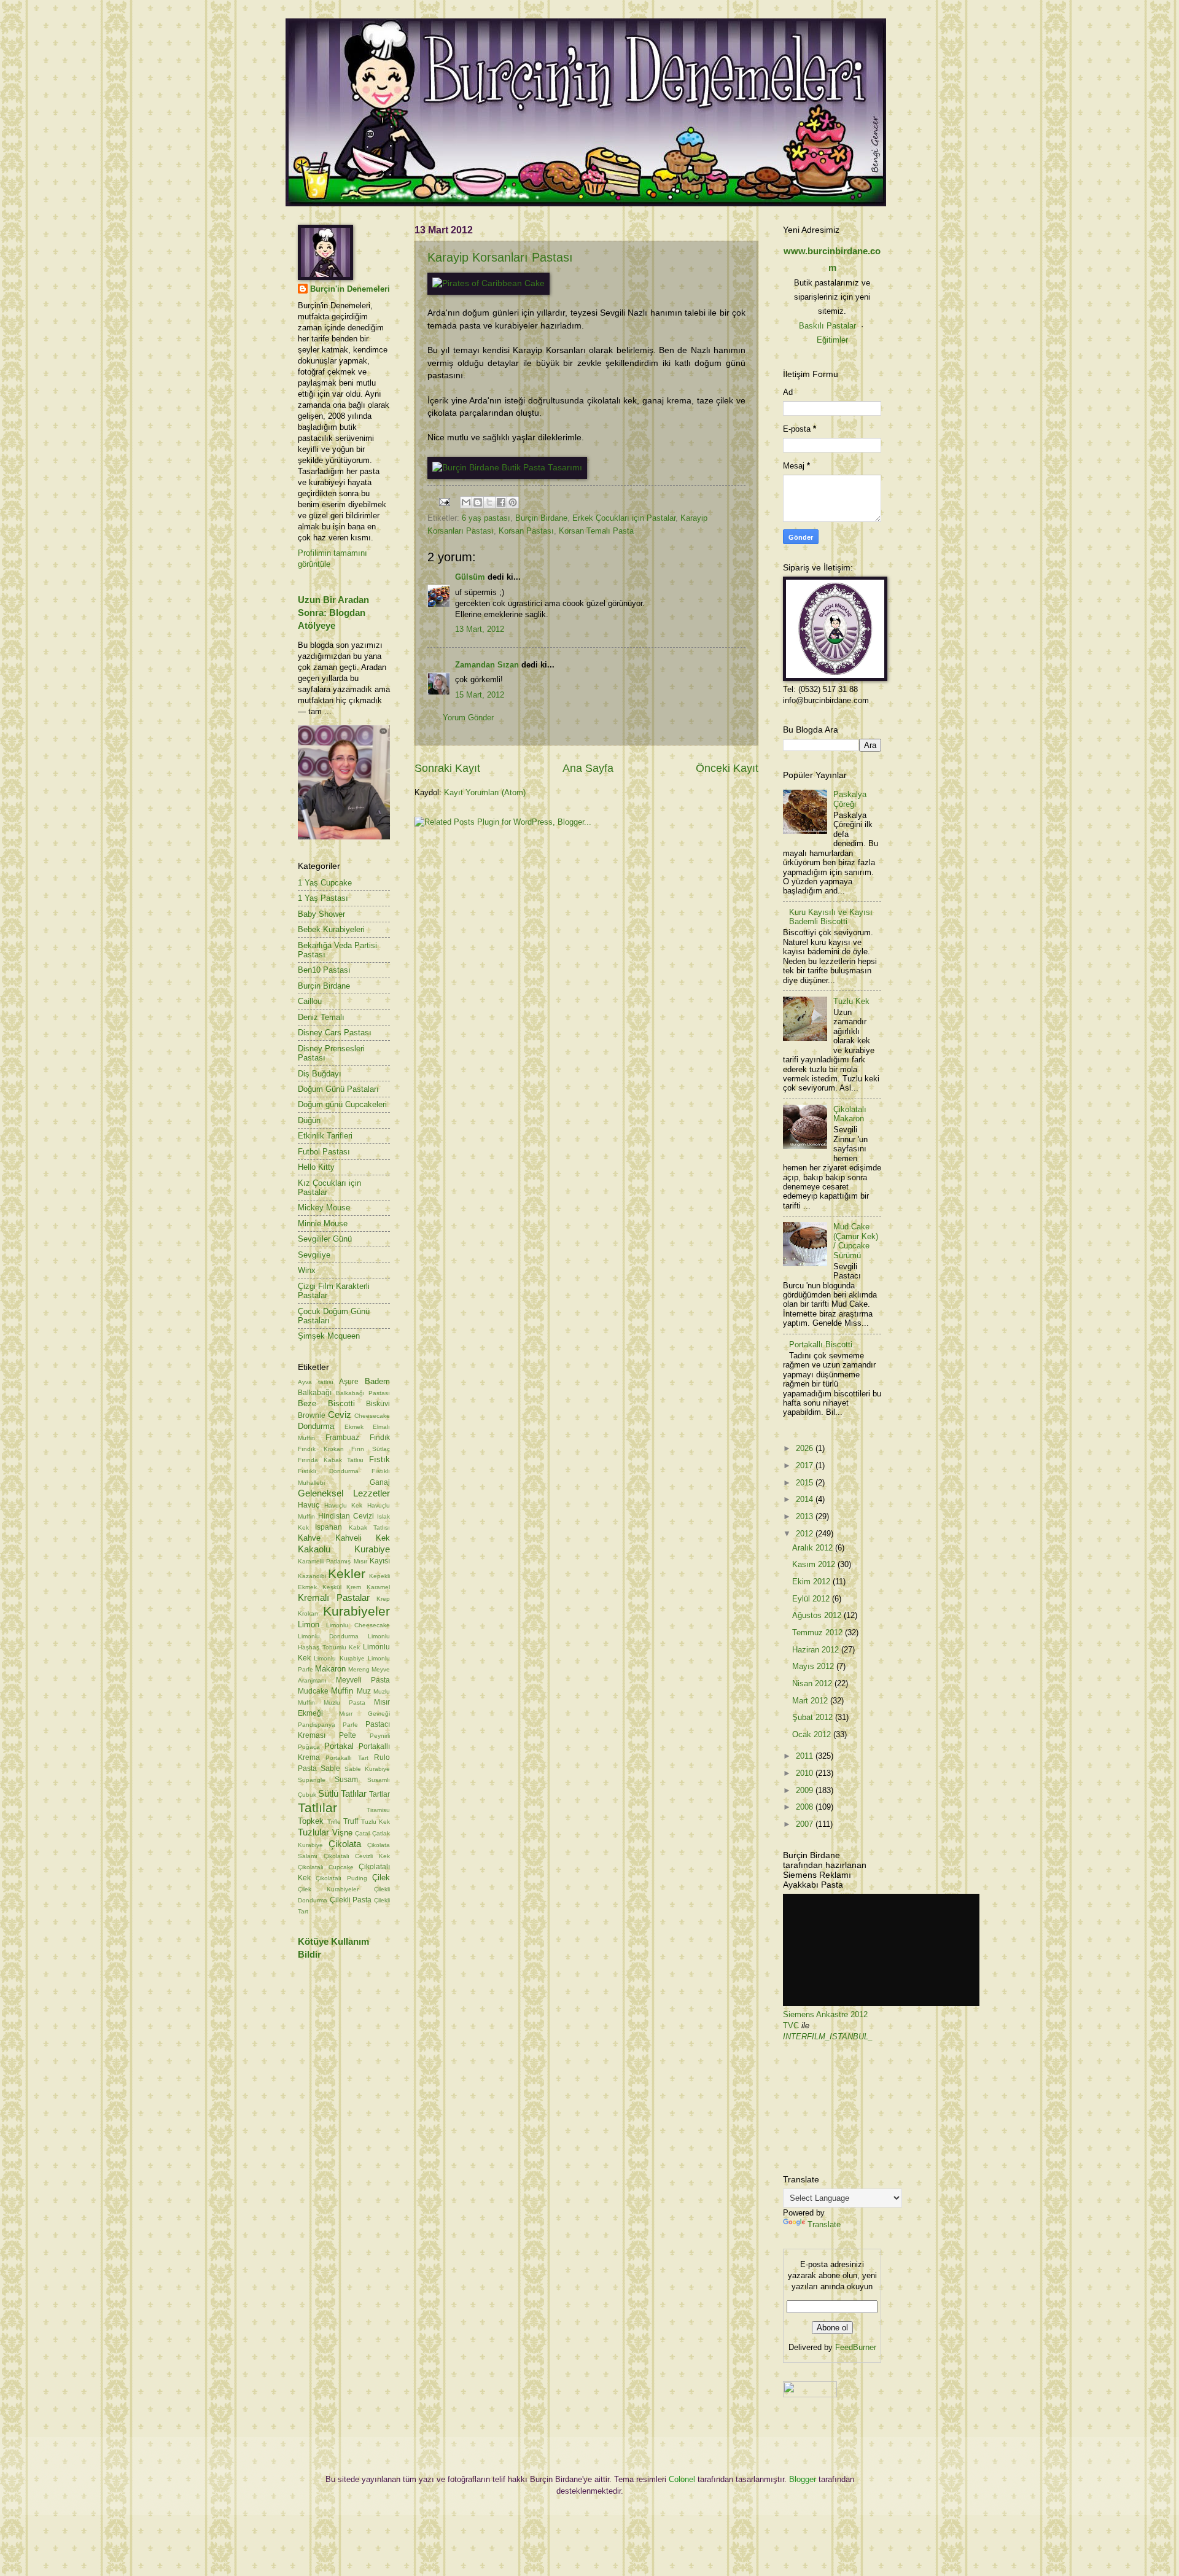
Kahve (309, 1538)
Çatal (362, 1833)
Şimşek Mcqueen (329, 1336)
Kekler (347, 1574)
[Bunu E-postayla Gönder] (466, 502)
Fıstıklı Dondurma (328, 1471)
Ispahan (329, 1527)
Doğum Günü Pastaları (338, 1089)
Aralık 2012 (814, 1548)
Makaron (330, 1669)
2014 (806, 1499)
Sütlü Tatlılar (342, 1793)
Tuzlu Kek (376, 1822)
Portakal (339, 1746)
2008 (806, 1807)
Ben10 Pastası (324, 970)
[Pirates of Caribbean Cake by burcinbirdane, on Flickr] (488, 283)
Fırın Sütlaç (371, 1449)
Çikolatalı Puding (341, 1878)
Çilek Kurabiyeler (328, 1889)
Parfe (350, 1725)
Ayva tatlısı (316, 1382)
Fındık (380, 1438)
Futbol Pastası (324, 1152)
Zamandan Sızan (487, 665)
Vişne (342, 1833)
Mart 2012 (811, 1701)
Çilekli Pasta (351, 1900)
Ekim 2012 (812, 1582)
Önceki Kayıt (727, 768)
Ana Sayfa (588, 768)
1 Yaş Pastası (323, 898)
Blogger (803, 2479)
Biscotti (341, 1403)
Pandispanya (317, 1725)
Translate (824, 2224)
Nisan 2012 (813, 1683)
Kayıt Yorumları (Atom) (485, 792)
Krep (383, 1599)
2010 (806, 1773)
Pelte (348, 1735)
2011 (806, 1756)
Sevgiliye (314, 1255)
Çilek (381, 1878)
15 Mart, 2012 (480, 695)
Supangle (312, 1780)
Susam (346, 1780)
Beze (307, 1403)
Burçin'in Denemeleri (350, 289)
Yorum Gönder (468, 718)
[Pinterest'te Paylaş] (513, 502)
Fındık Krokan (321, 1449)
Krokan (308, 1613)
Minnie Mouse (323, 1224)
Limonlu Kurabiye (339, 1658)
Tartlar (379, 1794)
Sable (330, 1769)
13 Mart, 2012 (480, 629)
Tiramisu (378, 1810)
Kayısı (380, 1561)
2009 (806, 1790)
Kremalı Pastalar (334, 1597)
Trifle (334, 1822)
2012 (806, 1534)
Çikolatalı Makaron (850, 1114)
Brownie (312, 1415)
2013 (806, 1516)
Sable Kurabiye (367, 1769)
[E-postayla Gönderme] (444, 501)
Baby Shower (321, 914)
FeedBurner (856, 2347)
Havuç (309, 1505)
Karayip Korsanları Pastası (500, 257)
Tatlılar (317, 1807)
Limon (309, 1625)
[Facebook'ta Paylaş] (501, 502)
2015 (806, 1483)
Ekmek (354, 1427)
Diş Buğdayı (320, 1074)
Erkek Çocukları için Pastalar (624, 518)
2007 (806, 1824)
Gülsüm (470, 577)
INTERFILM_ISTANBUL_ (828, 2037)
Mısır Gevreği (365, 1714)
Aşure (349, 1382)
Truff (351, 1821)
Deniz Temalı (321, 1017)
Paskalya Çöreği (850, 799)
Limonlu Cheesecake (358, 1625)
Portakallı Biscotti (821, 1344)
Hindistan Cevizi (346, 1516)
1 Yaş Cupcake (325, 883)
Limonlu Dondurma (328, 1636)
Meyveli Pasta (363, 1680)
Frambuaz (342, 1438)
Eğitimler (832, 340)
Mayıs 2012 (814, 1666)
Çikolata (345, 1844)
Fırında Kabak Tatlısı (331, 1460)
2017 (806, 1465)
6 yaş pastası (486, 518)
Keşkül (332, 1587)
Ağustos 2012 (818, 1615)
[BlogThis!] (478, 502)
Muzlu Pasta (344, 1702)
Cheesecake (372, 1416)
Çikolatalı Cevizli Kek (357, 1856)
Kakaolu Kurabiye (344, 1549)
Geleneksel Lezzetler (344, 1493)
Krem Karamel (368, 1587)
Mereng (359, 1669)
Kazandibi (312, 1576)
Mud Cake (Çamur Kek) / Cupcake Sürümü (856, 1241)
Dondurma (316, 1426)
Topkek (311, 1821)
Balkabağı (315, 1393)
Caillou (310, 1001)
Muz (364, 1691)
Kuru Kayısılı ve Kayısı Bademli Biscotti (831, 917)
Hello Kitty (316, 1167)
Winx (307, 1270)
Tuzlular (313, 1832)
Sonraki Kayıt (447, 768)
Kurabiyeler (356, 1611)
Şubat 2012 (814, 1717)
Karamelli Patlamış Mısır (333, 1561)
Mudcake (313, 1691)
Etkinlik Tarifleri (325, 1136)
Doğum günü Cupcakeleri (342, 1104)
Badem (377, 1381)
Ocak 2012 (813, 1734)
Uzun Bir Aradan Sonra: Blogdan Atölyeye (333, 613)
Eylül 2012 (812, 1599)
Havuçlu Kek (344, 1505)
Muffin (342, 1691)
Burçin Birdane (541, 518)
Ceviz (340, 1414)
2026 (806, 1448)
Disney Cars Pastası (335, 1033)
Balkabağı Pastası (363, 1393)
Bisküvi (378, 1404)
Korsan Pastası (526, 531)
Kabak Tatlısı (369, 1527)
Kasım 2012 (815, 1564)
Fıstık (379, 1459)
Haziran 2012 (817, 1650)
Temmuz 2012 (819, 1632)
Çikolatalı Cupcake (326, 1867)
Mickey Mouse (324, 1208)
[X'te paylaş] (489, 502)
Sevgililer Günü (325, 1239)
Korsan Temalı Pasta (596, 531)
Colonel (682, 2479)
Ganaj (380, 1482)
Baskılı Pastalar (827, 326)
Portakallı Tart (347, 1758)
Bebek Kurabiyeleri (331, 929)
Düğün (309, 1120)
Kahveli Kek (363, 1538)
